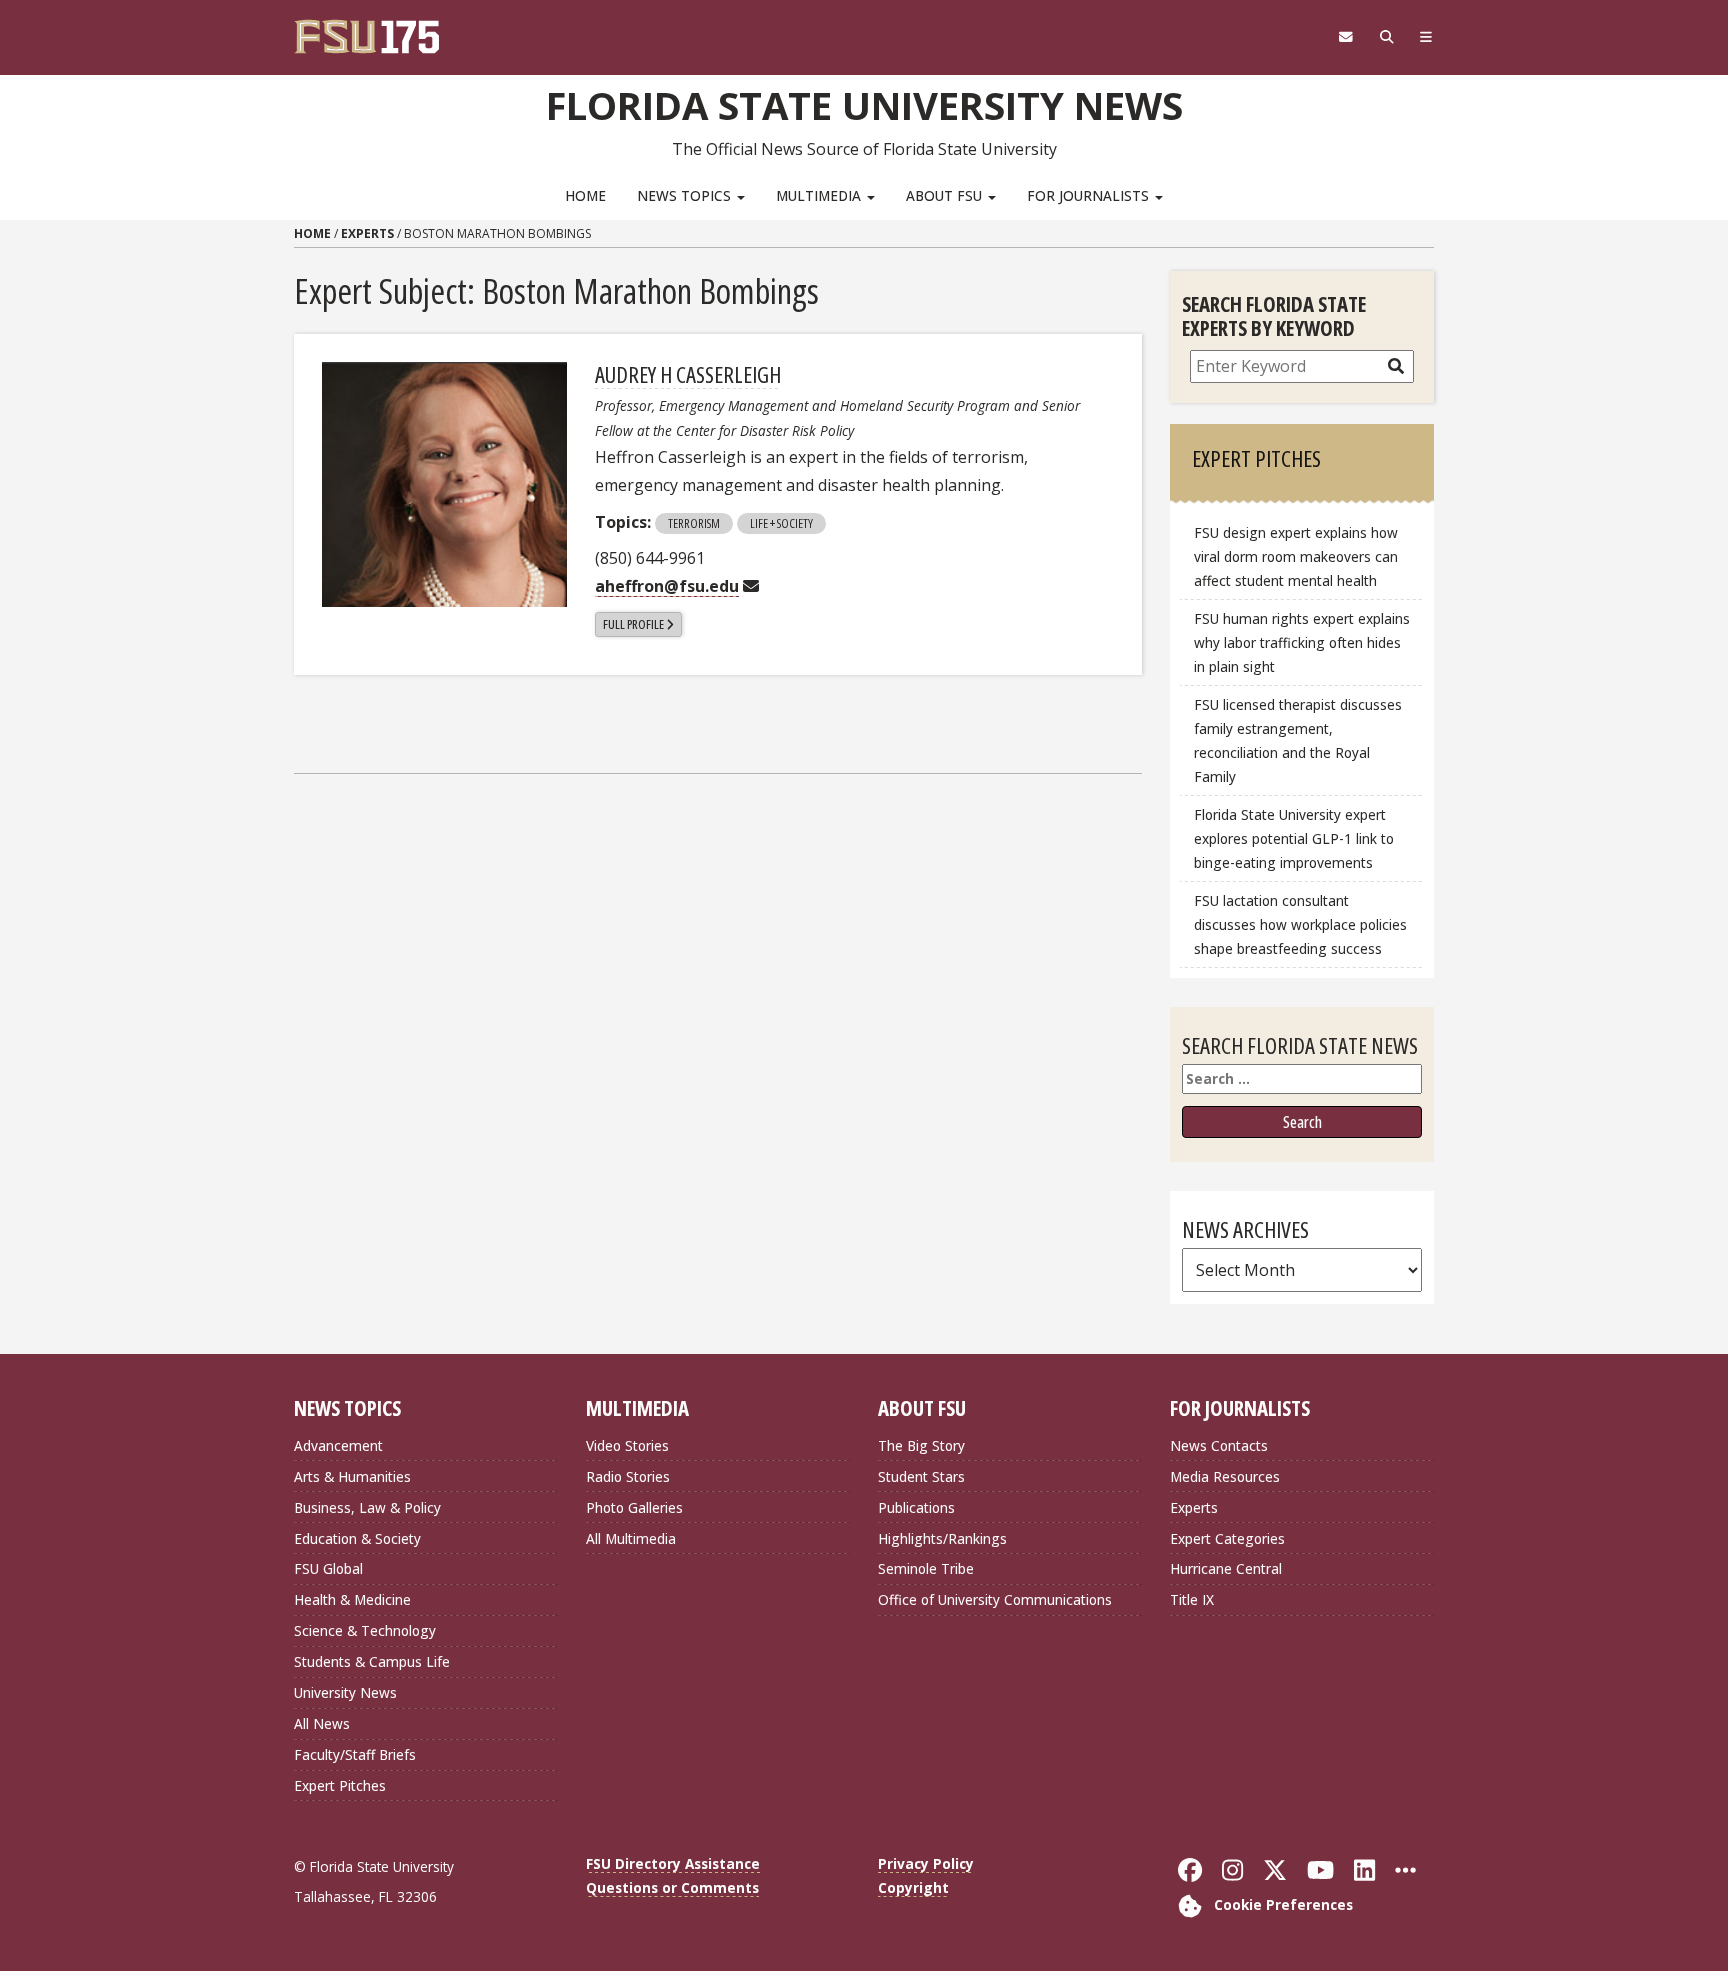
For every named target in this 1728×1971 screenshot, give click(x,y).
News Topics (686, 195)
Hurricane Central (1226, 1568)
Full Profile (633, 624)
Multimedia (820, 195)
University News (345, 1692)
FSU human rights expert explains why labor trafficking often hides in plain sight (1302, 642)
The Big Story (921, 1445)
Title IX (1192, 1599)
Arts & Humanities (352, 1476)
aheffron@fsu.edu (667, 586)
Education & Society (357, 1538)
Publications (916, 1507)
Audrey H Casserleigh (688, 374)
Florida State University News (864, 105)
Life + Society (781, 523)
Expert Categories (1227, 1538)
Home (585, 195)
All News (322, 1723)
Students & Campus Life (372, 1661)
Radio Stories (628, 1476)
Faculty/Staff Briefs (355, 1754)
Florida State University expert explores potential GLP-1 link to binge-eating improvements (1294, 838)
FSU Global (328, 1568)
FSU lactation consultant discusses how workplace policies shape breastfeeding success (1300, 924)
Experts (367, 233)
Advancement (338, 1445)
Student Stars (921, 1476)
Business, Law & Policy (367, 1507)
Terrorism (694, 523)
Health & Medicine (352, 1599)
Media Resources (1225, 1476)
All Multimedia (631, 1538)
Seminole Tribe (926, 1568)
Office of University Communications (995, 1599)
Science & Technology (365, 1630)
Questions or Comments (672, 1887)
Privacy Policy (926, 1863)
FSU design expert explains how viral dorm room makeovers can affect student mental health (1296, 556)
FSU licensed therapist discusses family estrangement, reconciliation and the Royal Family (1298, 740)
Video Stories (627, 1445)
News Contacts (1219, 1445)
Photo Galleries (634, 1507)
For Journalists (1090, 195)
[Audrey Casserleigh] (444, 484)
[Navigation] (1426, 37)
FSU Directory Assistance (673, 1863)
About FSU (946, 195)
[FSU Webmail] (1345, 37)
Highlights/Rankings (942, 1538)
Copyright (913, 1887)
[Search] (1386, 37)
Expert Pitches (340, 1785)
